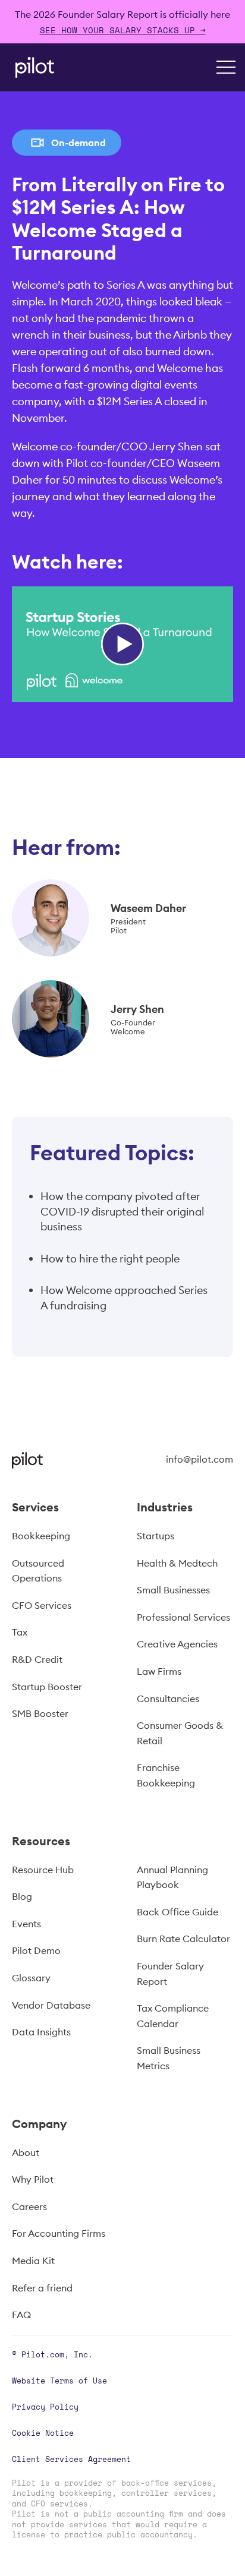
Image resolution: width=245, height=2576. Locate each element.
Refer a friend (42, 2288)
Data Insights (41, 2032)
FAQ (21, 2315)
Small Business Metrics (169, 2058)
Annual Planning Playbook (172, 1877)
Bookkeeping (41, 1536)
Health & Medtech (177, 1563)
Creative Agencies (177, 1644)
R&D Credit (37, 1659)
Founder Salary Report (170, 1974)
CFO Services (42, 1605)
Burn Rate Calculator (183, 1939)
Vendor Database (51, 2005)
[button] (226, 67)
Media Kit (33, 2261)
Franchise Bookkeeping (166, 1775)
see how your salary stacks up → (123, 30)
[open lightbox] (122, 644)
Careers (29, 2206)
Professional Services (183, 1617)
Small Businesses (173, 1590)
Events (26, 1924)
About (26, 2152)
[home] (32, 67)
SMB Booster (40, 1713)
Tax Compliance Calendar (173, 2016)
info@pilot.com (200, 1459)
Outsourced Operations (38, 1571)
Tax (20, 1632)
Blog (22, 1896)
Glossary (31, 1978)
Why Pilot (33, 2179)
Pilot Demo (36, 1950)
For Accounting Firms (59, 2233)
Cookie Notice (43, 2433)
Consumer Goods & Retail (180, 1733)
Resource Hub (43, 1870)
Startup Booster (47, 1687)
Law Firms (159, 1671)
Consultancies (168, 1699)
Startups (156, 1536)
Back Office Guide (178, 1912)
